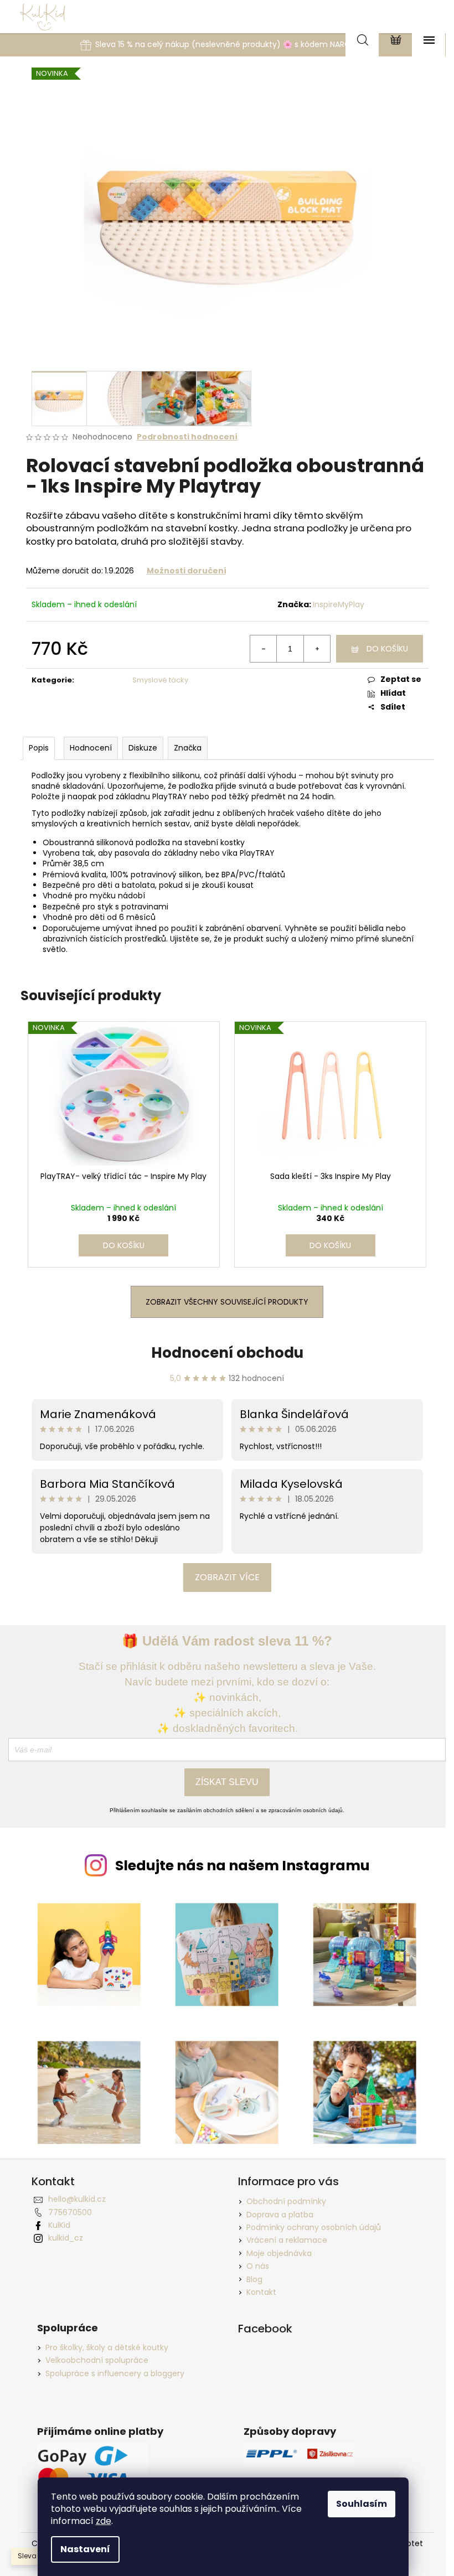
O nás (258, 2266)
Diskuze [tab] (143, 748)
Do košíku (387, 649)
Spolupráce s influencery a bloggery (115, 2374)
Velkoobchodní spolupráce (97, 2360)
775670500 (70, 2212)
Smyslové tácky (160, 680)
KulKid (59, 2225)
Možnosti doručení (187, 571)
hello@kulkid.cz (77, 2199)
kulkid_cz (66, 2238)
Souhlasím (362, 2504)
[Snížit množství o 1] (264, 649)
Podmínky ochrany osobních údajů (314, 2227)
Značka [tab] (188, 748)
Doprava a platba (280, 2215)
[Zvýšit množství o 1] (317, 649)
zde (104, 2521)
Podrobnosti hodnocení (187, 437)
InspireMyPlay (339, 604)
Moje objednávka (279, 2253)
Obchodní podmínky (286, 2201)
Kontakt (261, 2292)
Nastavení (85, 2549)
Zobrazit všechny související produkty (227, 1302)
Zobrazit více (227, 1577)
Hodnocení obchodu (227, 1353)
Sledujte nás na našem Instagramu (243, 1866)
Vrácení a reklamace (287, 2240)
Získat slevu (227, 1782)
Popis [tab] (39, 748)
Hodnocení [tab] (91, 748)
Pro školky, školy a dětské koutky (107, 2348)
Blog (254, 2279)
